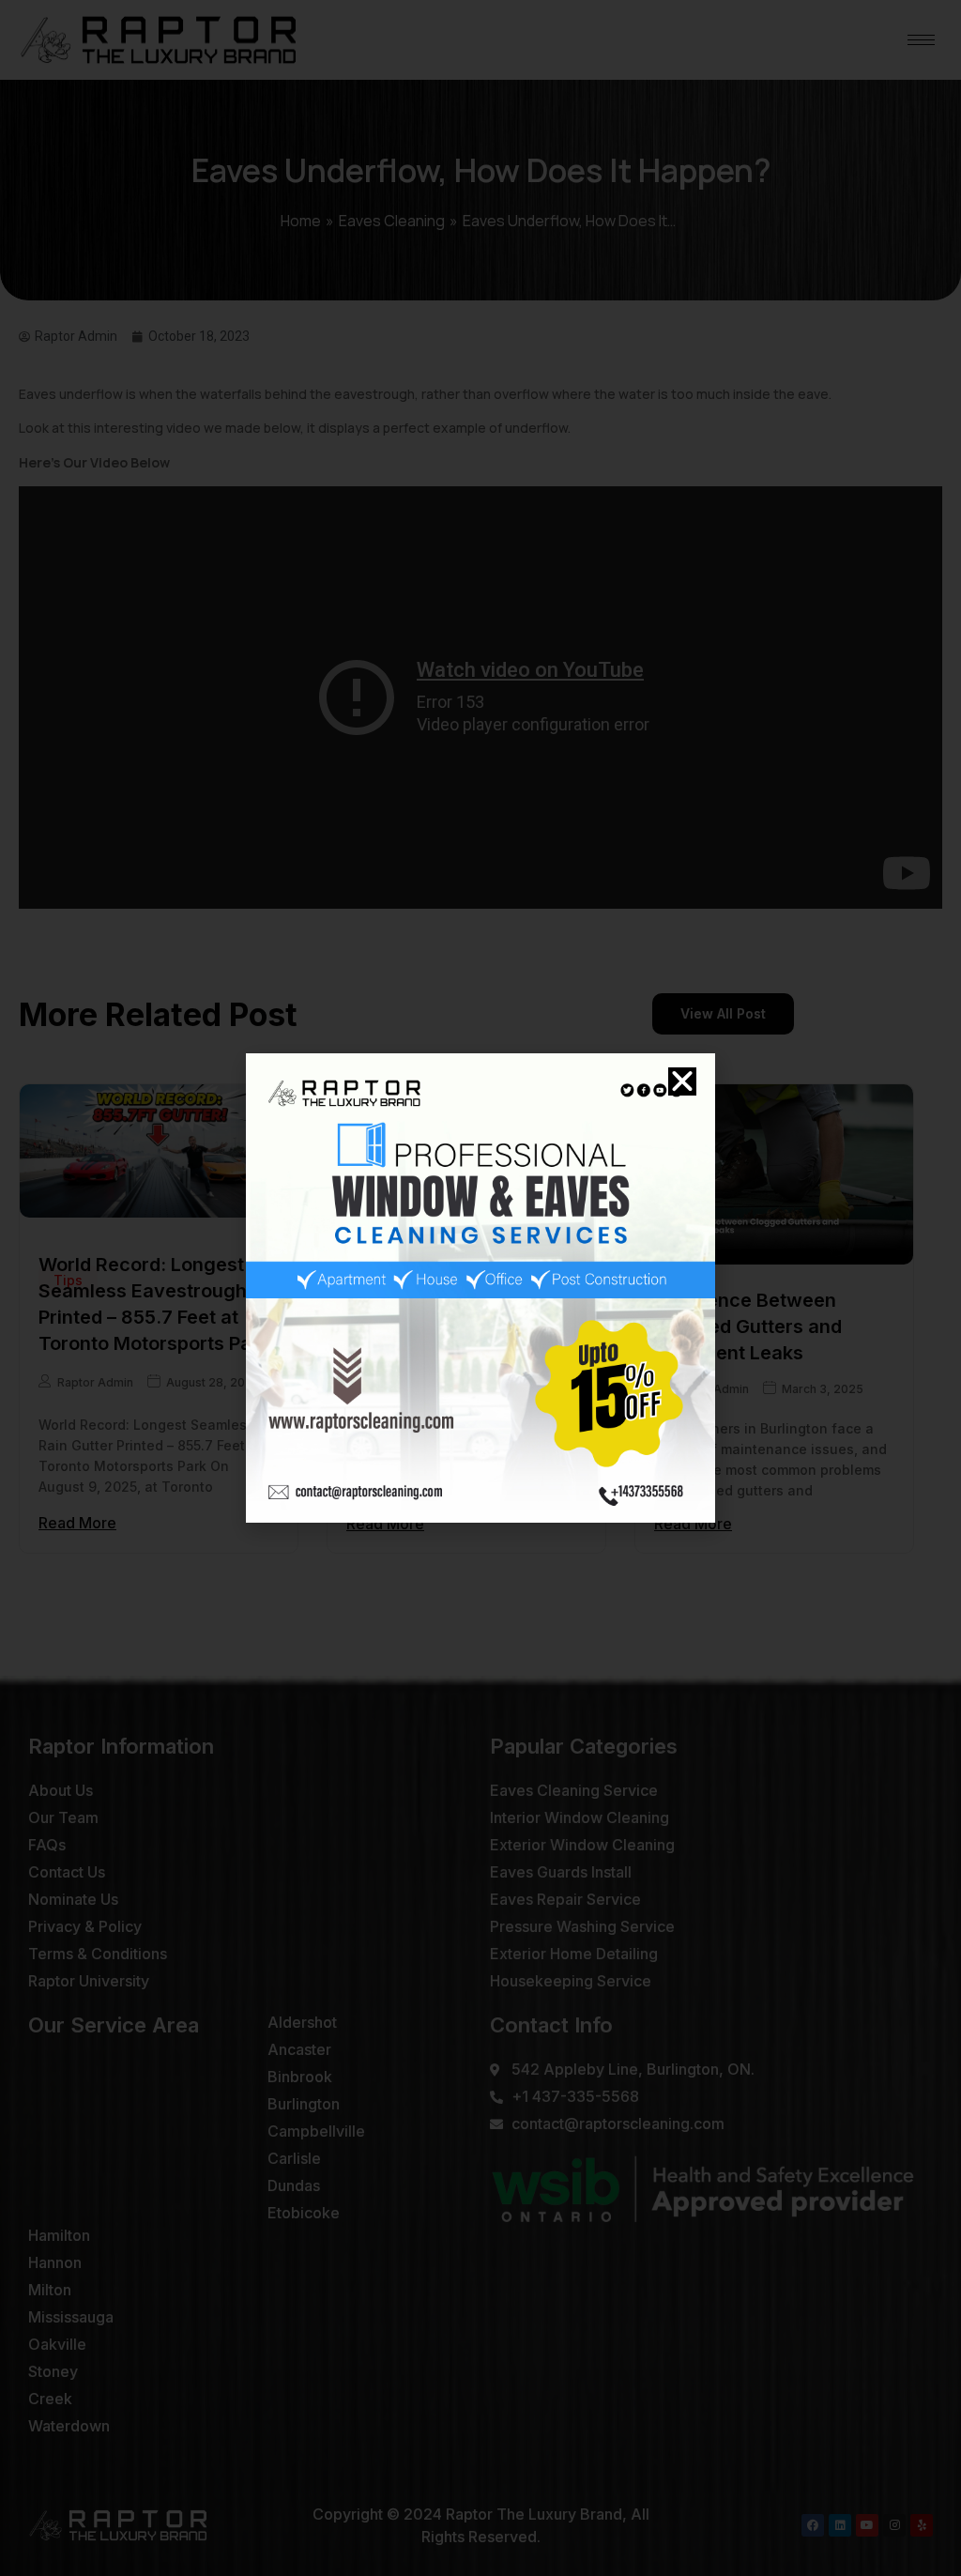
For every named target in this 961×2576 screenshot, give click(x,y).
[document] (480, 1288)
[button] (682, 1081)
